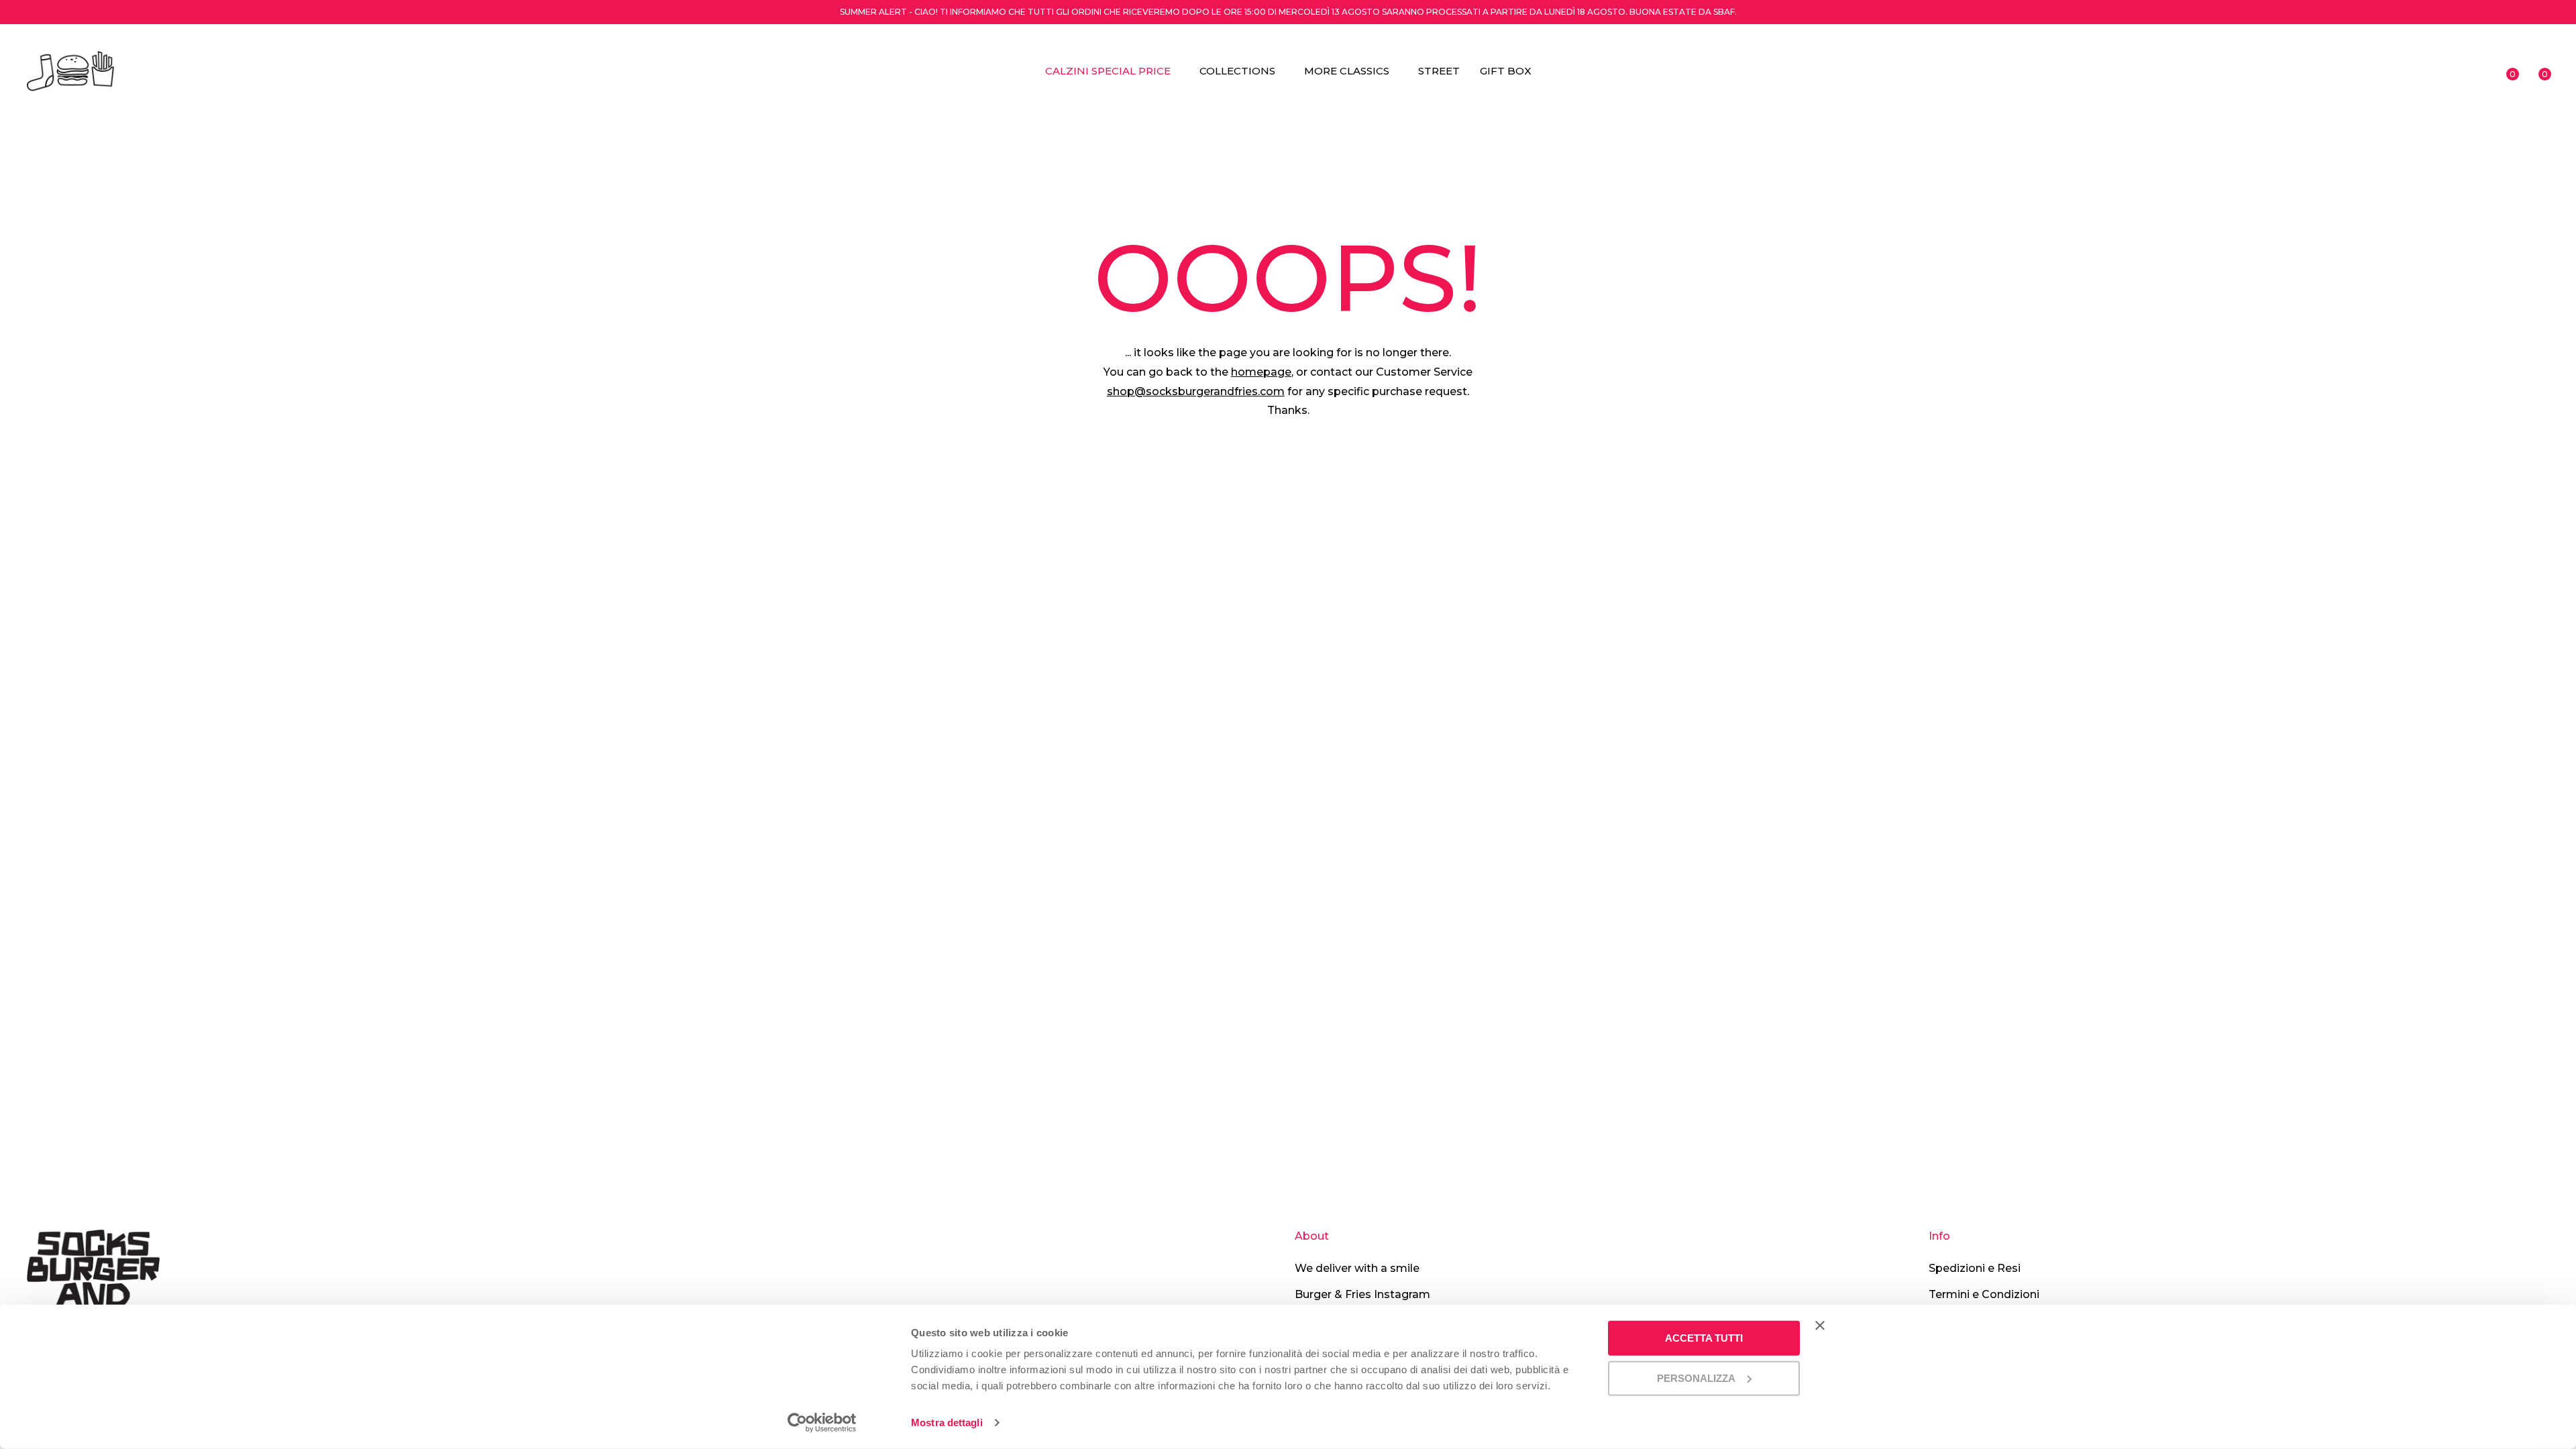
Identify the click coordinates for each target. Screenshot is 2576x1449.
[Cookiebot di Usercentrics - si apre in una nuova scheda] (822, 1423)
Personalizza (1696, 1378)
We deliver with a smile (1357, 1268)
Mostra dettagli (947, 1423)
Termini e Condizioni (1984, 1294)
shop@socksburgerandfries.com (1196, 391)
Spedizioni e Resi (1975, 1268)
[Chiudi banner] (1820, 1326)
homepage (1261, 372)
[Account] (2475, 71)
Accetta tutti (1704, 1338)
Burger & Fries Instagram (1362, 1294)
